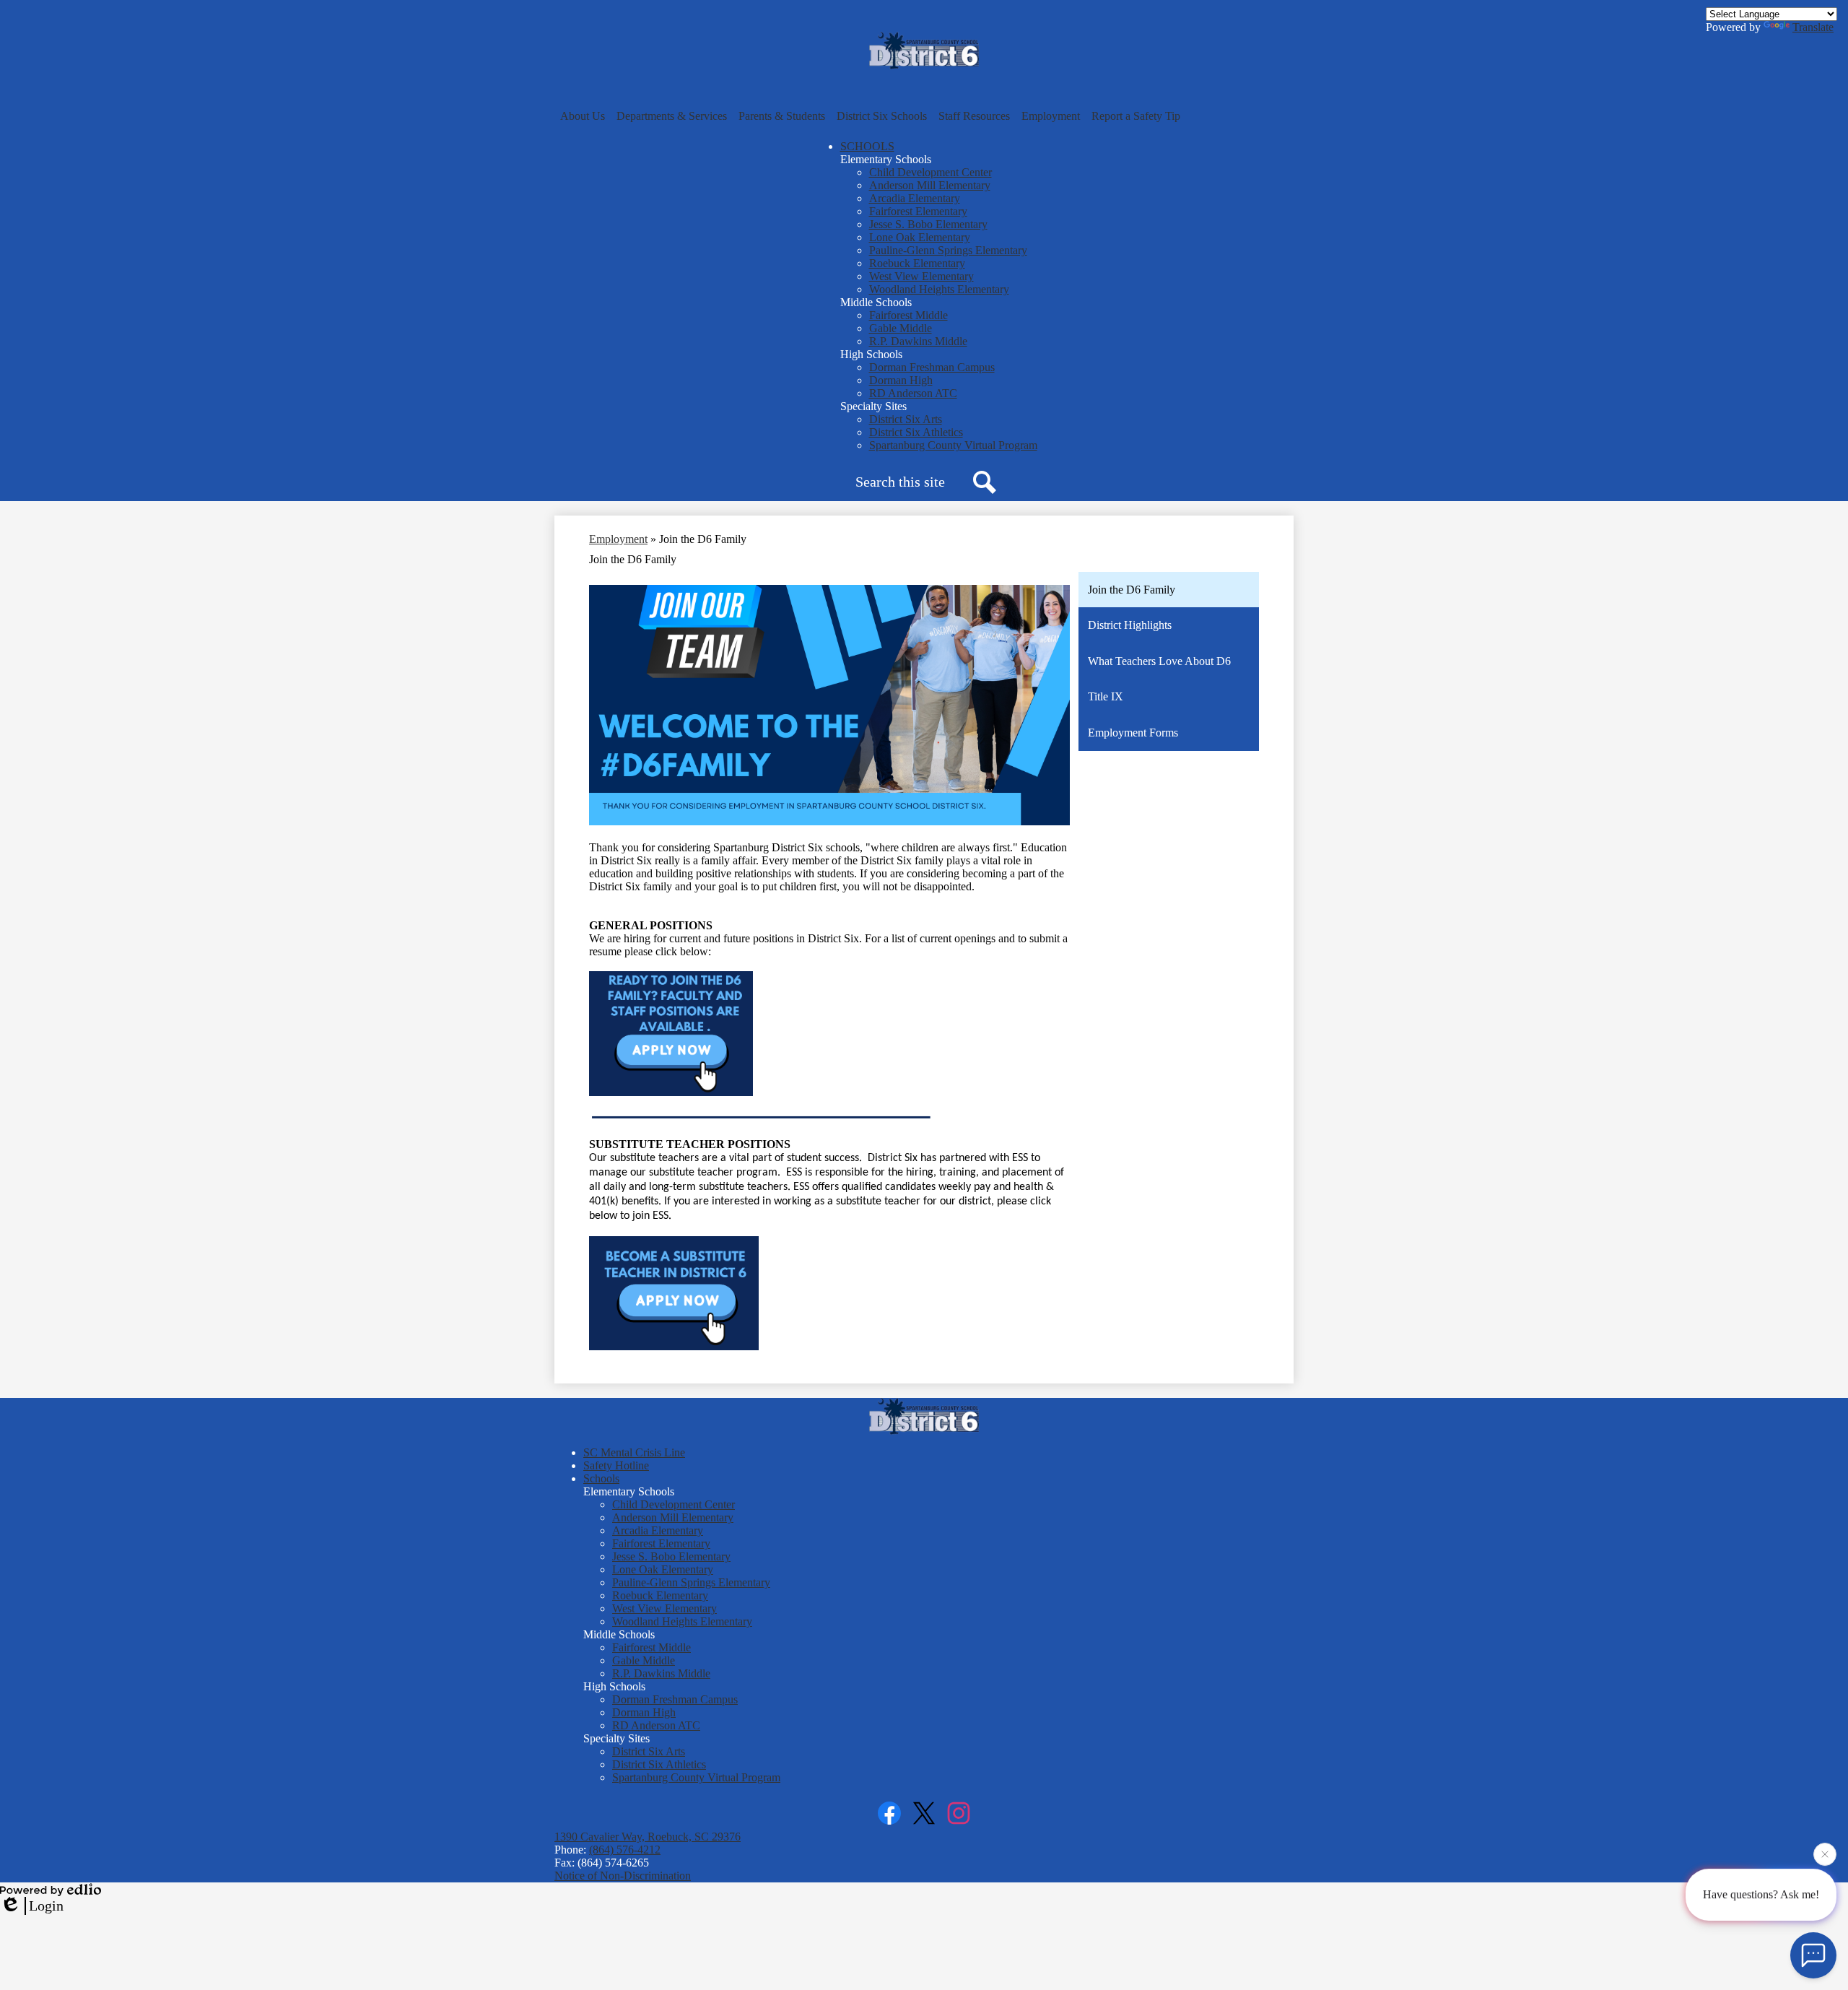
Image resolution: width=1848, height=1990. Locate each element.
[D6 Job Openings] (671, 1092)
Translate (1813, 27)
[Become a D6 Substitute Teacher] (674, 1346)
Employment (618, 539)
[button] (583, 116)
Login (46, 1906)
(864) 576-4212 (625, 1850)
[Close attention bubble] (1825, 1859)
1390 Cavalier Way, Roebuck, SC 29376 (648, 1837)
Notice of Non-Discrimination (623, 1876)
